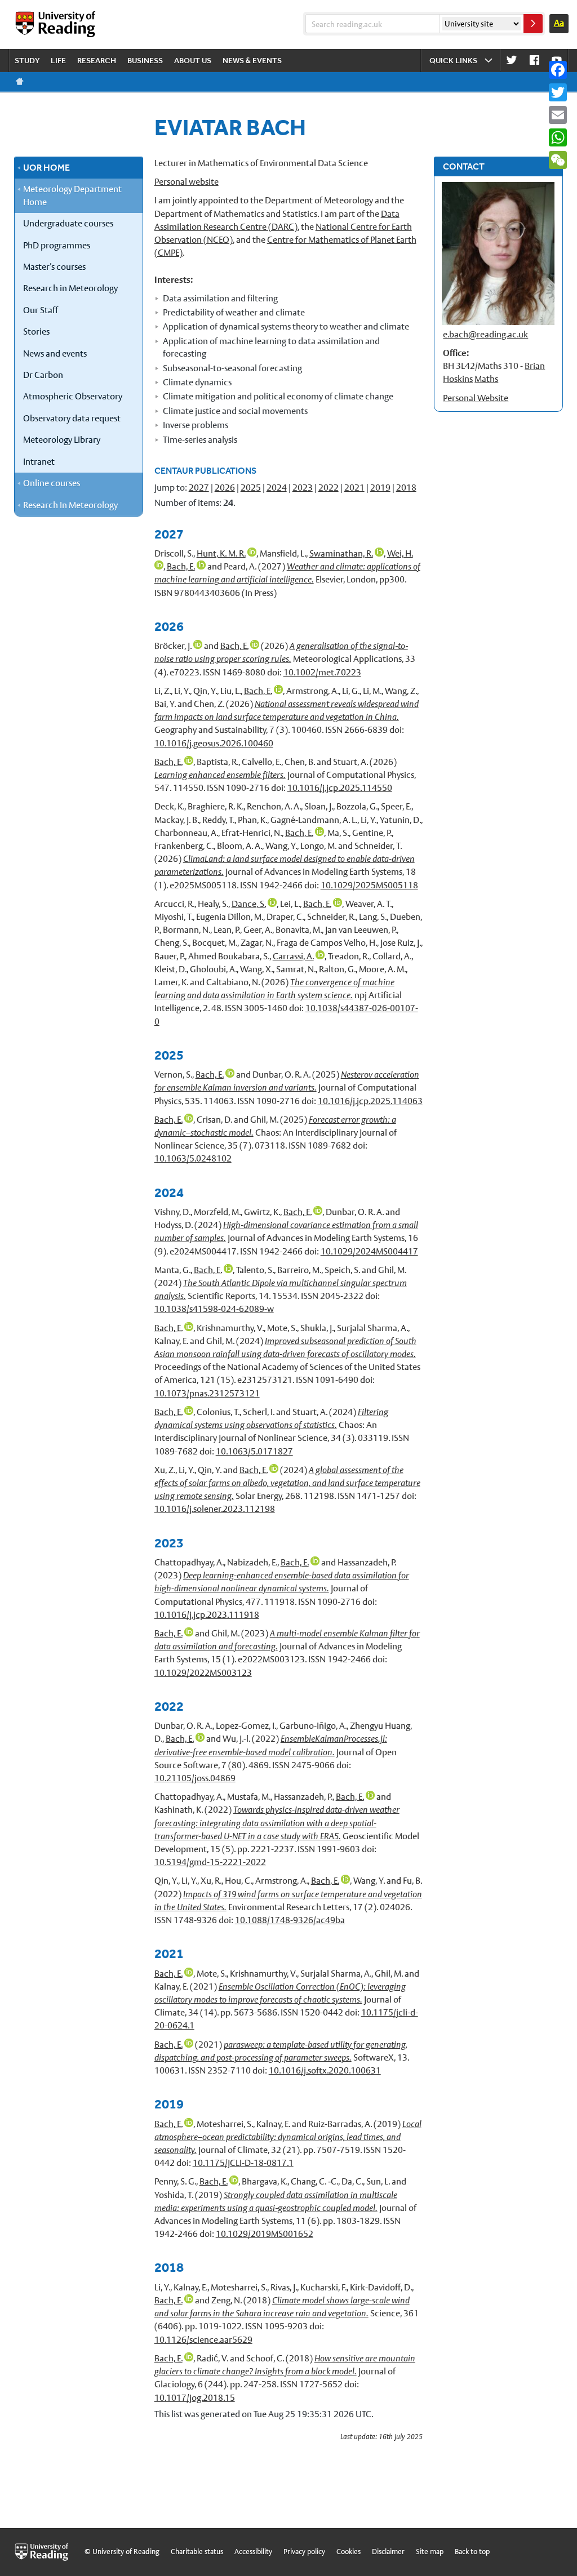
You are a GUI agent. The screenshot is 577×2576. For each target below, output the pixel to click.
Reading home (20, 82)
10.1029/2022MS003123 (203, 1673)
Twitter (512, 61)
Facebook (534, 61)
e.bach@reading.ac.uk (485, 334)
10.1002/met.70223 (322, 672)
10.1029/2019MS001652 (265, 2234)
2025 (251, 488)
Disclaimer (388, 2551)
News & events (252, 60)
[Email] (558, 115)
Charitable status (197, 2551)
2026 (225, 488)
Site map (430, 2551)
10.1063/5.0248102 (193, 1158)
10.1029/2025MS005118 (369, 885)
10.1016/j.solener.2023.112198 (215, 1509)
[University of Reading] (56, 24)
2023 (303, 488)
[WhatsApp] (558, 137)
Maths (486, 379)
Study (27, 60)
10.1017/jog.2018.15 (195, 2398)
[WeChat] (558, 160)
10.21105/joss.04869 (195, 1778)
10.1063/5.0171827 (254, 1451)
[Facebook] (558, 70)
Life (58, 60)
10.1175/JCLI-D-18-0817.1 (243, 2163)
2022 (329, 488)
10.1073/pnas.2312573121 (207, 1393)
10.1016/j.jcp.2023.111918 (207, 1615)
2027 (199, 488)
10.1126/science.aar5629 (203, 2340)
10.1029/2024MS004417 (369, 1251)
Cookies (349, 2551)
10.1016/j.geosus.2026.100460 (214, 743)
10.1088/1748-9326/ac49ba (290, 1920)
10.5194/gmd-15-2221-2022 (210, 1862)
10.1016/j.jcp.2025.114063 (370, 1101)
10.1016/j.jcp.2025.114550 (340, 788)
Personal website (187, 182)
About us (193, 60)
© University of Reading (122, 2551)
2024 (277, 488)
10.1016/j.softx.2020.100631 (325, 2070)
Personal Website (476, 398)
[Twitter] (558, 92)
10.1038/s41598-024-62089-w (214, 1309)
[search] (533, 24)
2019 (380, 488)
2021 (354, 488)
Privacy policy (304, 2551)
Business (145, 60)
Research (97, 60)
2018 (406, 488)
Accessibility (253, 2551)
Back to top (472, 2551)
